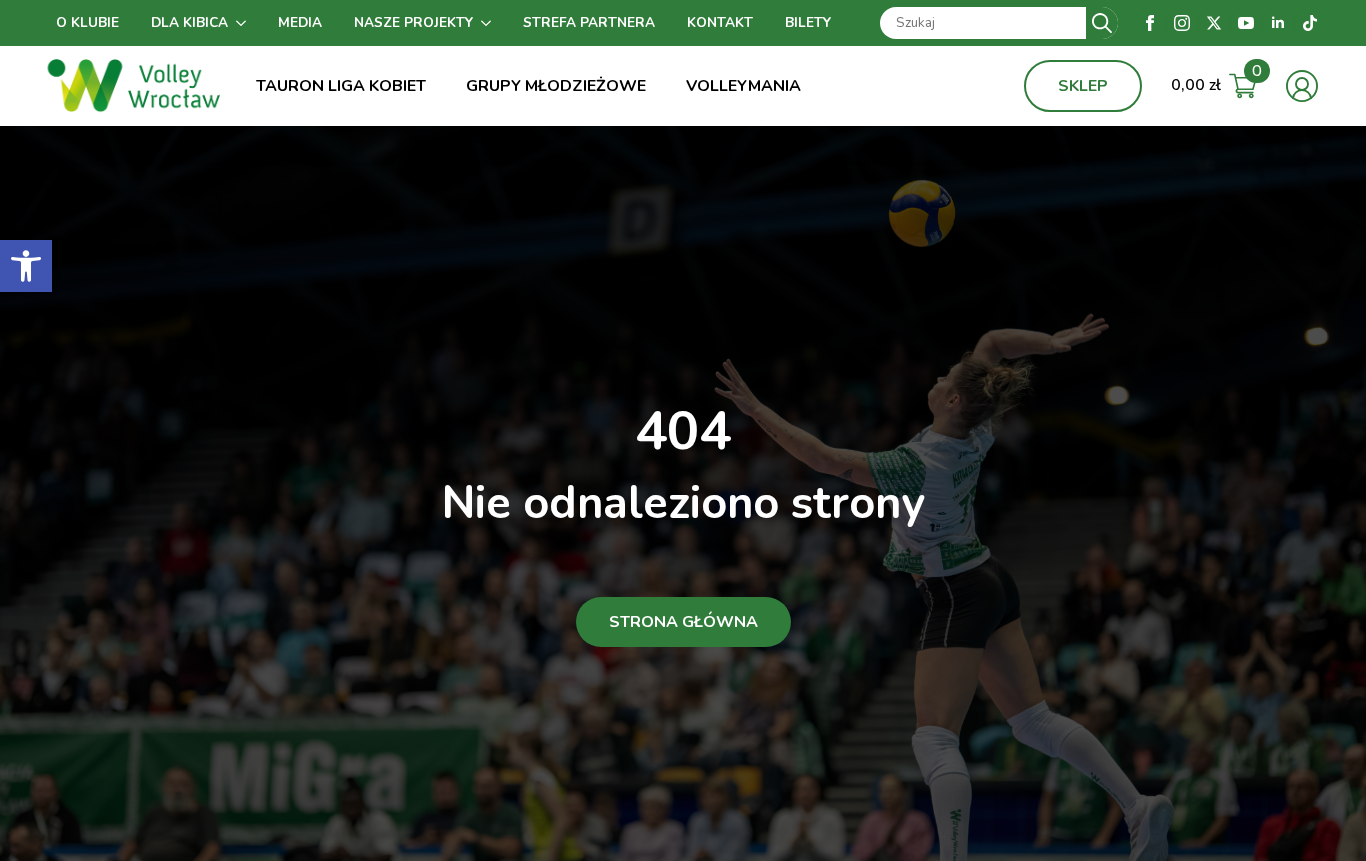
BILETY (808, 22)
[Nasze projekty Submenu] (490, 23)
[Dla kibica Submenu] (245, 23)
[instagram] (1182, 23)
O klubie (87, 22)
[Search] (1102, 23)
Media (300, 22)
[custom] (1310, 23)
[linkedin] (1278, 23)
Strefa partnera (589, 22)
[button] (26, 266)
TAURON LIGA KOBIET (341, 86)
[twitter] (1214, 23)
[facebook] (1150, 23)
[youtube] (1246, 23)
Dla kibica (189, 22)
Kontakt (720, 22)
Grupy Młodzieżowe (556, 86)
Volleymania (743, 86)
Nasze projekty (413, 22)
